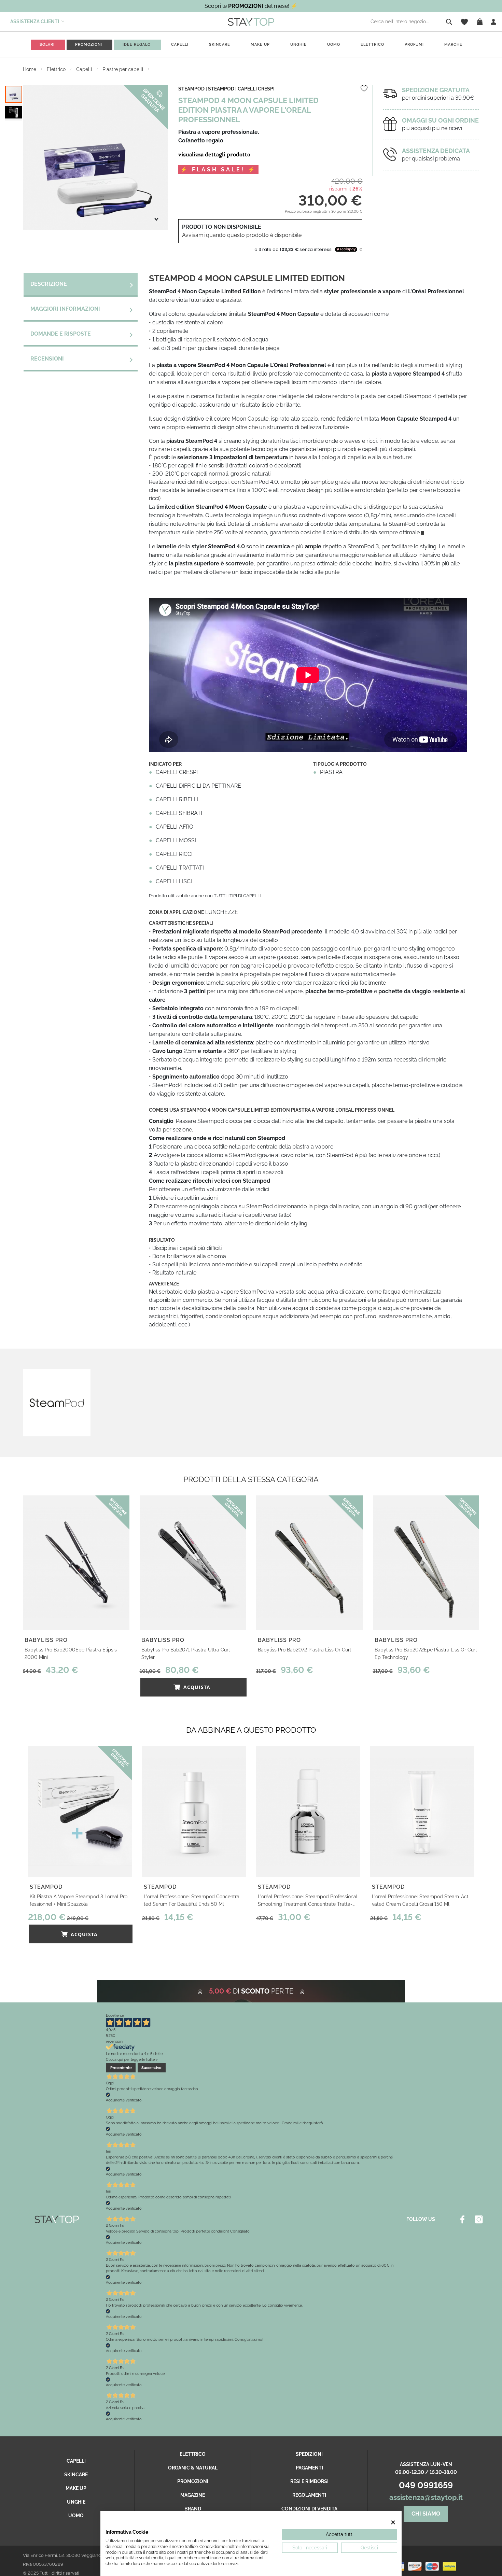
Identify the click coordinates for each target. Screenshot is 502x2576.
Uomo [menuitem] (334, 45)
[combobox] (413, 22)
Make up (76, 2488)
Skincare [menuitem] (220, 45)
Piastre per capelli (123, 69)
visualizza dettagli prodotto (214, 154)
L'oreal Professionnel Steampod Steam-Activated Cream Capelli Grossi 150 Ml (422, 1900)
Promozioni (193, 2481)
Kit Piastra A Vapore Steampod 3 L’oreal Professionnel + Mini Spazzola (80, 1900)
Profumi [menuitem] (414, 45)
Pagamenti (309, 2468)
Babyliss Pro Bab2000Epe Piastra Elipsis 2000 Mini (71, 1653)
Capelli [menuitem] (180, 45)
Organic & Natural (193, 2468)
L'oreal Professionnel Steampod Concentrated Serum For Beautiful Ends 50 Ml (193, 1900)
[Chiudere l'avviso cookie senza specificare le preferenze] (393, 2523)
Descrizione (49, 284)
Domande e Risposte (61, 334)
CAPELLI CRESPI (256, 89)
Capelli (85, 69)
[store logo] (251, 22)
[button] (14, 112)
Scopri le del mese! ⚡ (251, 6)
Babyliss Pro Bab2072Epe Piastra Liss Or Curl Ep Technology (426, 1653)
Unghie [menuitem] (298, 45)
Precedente (121, 2068)
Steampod (221, 89)
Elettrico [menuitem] (372, 45)
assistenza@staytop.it (426, 2497)
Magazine (193, 2495)
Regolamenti (309, 2495)
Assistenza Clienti (35, 22)
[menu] (251, 45)
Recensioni (47, 359)
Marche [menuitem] (453, 45)
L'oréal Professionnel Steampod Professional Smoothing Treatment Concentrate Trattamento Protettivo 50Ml (308, 1901)
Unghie (76, 2502)
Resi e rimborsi (309, 2481)
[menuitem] (47, 45)
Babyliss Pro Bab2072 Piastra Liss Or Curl (304, 1650)
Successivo (151, 2068)
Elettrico (57, 69)
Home (30, 69)
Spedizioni (309, 2454)
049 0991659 (426, 2485)
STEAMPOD (191, 89)
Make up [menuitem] (260, 45)
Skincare (76, 2475)
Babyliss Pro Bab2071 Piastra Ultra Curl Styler (186, 1653)
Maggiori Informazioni (65, 309)
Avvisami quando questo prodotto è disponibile (242, 235)
